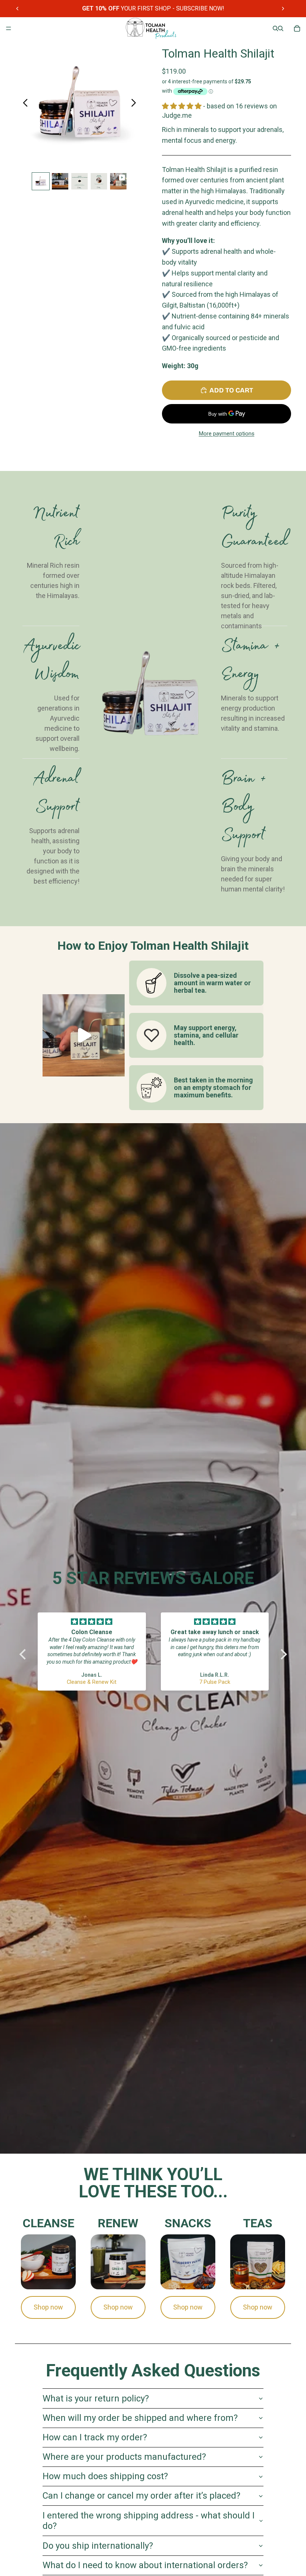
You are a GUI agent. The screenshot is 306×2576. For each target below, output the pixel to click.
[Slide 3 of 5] (79, 181)
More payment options (227, 434)
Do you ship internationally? (98, 2546)
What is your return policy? (96, 2398)
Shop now (48, 2307)
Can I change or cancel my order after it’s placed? (141, 2496)
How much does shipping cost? (105, 2476)
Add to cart (231, 390)
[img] (92, 1622)
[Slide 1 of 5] (41, 181)
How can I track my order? (95, 2437)
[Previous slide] (18, 9)
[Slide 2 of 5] (60, 181)
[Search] (275, 28)
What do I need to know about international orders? (145, 2565)
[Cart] (297, 28)
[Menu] (9, 28)
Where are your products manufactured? (124, 2457)
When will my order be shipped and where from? (140, 2418)
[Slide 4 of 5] (99, 181)
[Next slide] (283, 9)
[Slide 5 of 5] (118, 181)
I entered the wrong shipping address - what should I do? (149, 2521)
